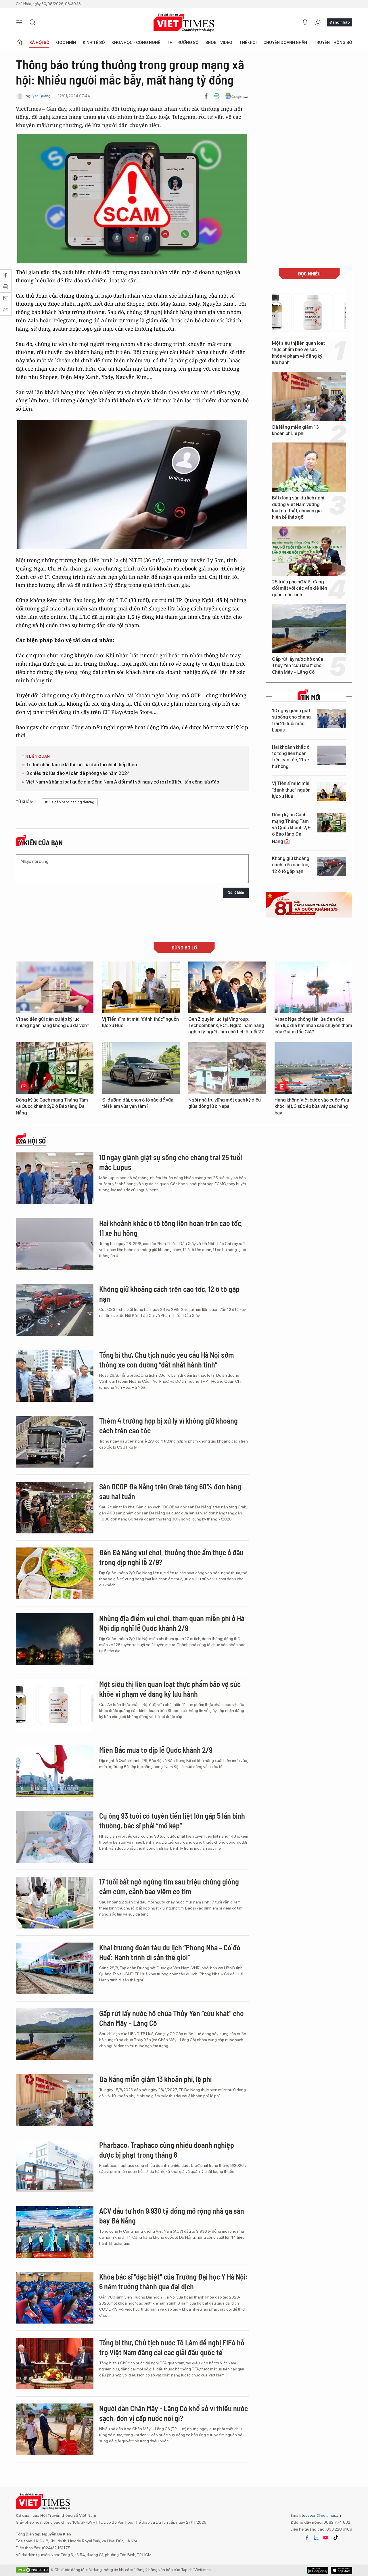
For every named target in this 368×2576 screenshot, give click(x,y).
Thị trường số (183, 43)
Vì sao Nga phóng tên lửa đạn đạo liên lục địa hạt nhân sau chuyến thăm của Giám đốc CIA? (313, 1026)
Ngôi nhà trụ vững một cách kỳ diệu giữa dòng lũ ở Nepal (225, 1103)
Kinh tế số (94, 43)
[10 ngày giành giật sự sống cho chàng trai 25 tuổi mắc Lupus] (332, 719)
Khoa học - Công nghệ (136, 43)
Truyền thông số (333, 43)
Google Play (342, 2570)
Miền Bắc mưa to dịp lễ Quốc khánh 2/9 (156, 1750)
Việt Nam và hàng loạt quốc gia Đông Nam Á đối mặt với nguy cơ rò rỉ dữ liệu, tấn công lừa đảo (123, 782)
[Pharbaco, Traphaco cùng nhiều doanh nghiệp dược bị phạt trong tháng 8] (55, 2166)
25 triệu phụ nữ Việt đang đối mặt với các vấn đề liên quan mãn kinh (300, 588)
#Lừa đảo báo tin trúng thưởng (70, 802)
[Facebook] (206, 96)
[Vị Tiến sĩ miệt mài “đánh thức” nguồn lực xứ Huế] (332, 791)
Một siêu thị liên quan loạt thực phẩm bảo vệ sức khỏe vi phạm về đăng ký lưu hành (298, 353)
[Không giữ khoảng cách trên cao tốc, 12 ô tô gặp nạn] (332, 866)
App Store (318, 2570)
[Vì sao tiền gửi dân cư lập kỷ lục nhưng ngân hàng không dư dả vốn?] (55, 987)
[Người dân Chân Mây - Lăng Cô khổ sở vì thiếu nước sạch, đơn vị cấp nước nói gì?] (55, 2429)
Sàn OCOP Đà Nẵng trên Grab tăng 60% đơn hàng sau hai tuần (170, 1491)
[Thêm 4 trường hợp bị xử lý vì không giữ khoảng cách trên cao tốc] (55, 1442)
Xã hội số (39, 43)
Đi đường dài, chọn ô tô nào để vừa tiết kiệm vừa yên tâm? (138, 1103)
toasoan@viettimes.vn (321, 2515)
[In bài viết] (217, 96)
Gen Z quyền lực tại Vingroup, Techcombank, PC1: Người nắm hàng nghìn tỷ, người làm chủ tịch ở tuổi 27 (226, 1026)
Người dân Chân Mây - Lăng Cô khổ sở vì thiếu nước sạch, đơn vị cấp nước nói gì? (174, 2413)
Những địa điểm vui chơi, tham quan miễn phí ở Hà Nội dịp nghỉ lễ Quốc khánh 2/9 (172, 1623)
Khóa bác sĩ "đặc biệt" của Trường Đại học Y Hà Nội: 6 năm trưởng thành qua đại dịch (174, 2281)
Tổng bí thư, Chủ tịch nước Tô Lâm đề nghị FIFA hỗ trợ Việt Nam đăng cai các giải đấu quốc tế (172, 2347)
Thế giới (248, 43)
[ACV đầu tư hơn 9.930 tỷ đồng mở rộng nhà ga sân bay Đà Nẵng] (55, 2232)
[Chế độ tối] (318, 22)
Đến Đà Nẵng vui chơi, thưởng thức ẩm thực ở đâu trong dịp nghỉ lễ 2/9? (171, 1557)
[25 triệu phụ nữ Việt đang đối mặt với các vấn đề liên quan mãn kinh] (309, 551)
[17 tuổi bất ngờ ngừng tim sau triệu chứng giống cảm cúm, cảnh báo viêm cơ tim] (55, 1903)
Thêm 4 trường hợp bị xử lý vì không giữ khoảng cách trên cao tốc (168, 1425)
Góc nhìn (66, 43)
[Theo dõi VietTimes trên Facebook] (307, 2538)
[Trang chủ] (19, 43)
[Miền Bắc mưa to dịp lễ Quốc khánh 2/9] (55, 1771)
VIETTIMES (184, 23)
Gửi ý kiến (236, 893)
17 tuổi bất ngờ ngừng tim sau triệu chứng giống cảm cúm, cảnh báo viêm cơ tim (169, 1886)
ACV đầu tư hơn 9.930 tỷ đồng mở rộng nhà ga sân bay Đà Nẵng (172, 2216)
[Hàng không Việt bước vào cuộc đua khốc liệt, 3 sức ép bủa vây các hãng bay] (313, 1068)
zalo (316, 2538)
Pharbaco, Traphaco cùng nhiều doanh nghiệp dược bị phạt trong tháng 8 (167, 2150)
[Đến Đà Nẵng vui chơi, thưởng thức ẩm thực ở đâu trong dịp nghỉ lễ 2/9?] (55, 1573)
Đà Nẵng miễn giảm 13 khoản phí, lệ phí (295, 430)
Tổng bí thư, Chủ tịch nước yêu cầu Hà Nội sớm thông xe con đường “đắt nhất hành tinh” (166, 1360)
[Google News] (237, 96)
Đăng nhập (340, 22)
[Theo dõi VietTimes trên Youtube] (326, 2538)
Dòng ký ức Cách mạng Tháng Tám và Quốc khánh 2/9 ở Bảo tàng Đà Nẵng (291, 828)
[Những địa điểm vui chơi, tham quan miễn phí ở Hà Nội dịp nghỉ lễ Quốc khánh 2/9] (55, 1639)
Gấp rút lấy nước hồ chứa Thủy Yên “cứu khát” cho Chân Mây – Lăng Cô (298, 666)
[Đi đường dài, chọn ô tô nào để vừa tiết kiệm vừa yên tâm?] (141, 1068)
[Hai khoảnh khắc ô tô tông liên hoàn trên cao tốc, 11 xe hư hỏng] (332, 755)
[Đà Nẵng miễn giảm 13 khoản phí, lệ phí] (309, 397)
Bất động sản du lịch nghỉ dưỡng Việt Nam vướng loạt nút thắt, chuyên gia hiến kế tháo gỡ (298, 507)
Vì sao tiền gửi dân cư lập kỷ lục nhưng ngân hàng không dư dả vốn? (52, 1022)
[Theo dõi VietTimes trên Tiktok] (336, 2538)
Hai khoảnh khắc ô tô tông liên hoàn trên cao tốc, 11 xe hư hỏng (291, 757)
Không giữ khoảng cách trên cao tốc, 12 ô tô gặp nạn (291, 865)
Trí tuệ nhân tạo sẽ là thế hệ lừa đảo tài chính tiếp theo (82, 765)
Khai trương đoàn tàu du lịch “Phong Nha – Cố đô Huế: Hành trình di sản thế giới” (170, 1952)
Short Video (219, 43)
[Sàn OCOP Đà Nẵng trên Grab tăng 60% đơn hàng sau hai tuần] (55, 1508)
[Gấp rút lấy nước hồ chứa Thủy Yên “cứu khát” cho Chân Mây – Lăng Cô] (309, 629)
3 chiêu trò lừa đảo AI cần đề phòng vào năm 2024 (78, 773)
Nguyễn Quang (38, 96)
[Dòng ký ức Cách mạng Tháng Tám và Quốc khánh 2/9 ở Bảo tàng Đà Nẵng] (332, 823)
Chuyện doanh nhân (285, 43)
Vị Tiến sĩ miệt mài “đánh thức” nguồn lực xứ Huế (291, 790)
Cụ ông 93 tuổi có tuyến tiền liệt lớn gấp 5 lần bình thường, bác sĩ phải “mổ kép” (172, 1821)
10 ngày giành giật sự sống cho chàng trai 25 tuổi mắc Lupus (291, 720)
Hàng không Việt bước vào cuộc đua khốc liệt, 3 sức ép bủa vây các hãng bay (312, 1106)
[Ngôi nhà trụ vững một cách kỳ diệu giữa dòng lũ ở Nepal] (227, 1068)
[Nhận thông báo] (305, 22)
